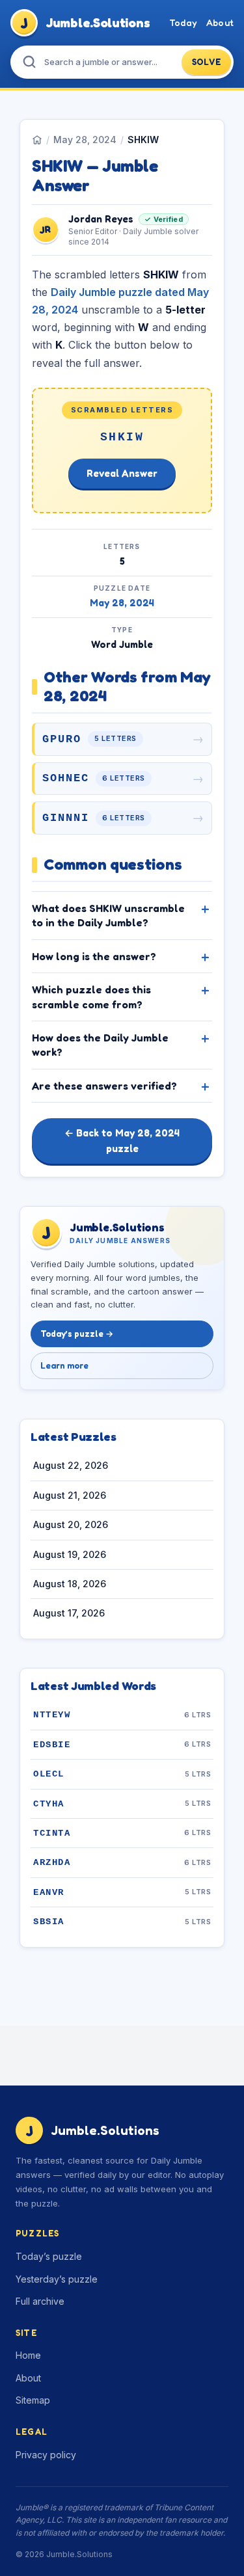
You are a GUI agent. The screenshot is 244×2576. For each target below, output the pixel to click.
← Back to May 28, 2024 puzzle (122, 1141)
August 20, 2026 (71, 1524)
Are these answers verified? (104, 1086)
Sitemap (33, 2400)
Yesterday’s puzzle (57, 2279)
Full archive (40, 2301)
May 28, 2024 (85, 140)
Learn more (64, 1365)
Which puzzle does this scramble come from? (91, 997)
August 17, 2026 (69, 1613)
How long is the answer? (94, 956)
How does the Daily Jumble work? (100, 1045)
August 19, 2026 (70, 1554)
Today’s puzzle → (77, 1334)
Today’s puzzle (49, 2256)
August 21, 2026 (70, 1495)
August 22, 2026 (71, 1465)
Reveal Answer (122, 473)
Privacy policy (46, 2455)
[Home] (37, 140)
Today (183, 22)
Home (28, 2355)
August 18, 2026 (70, 1584)
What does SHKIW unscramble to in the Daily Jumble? (108, 915)
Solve (207, 62)
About (220, 22)
